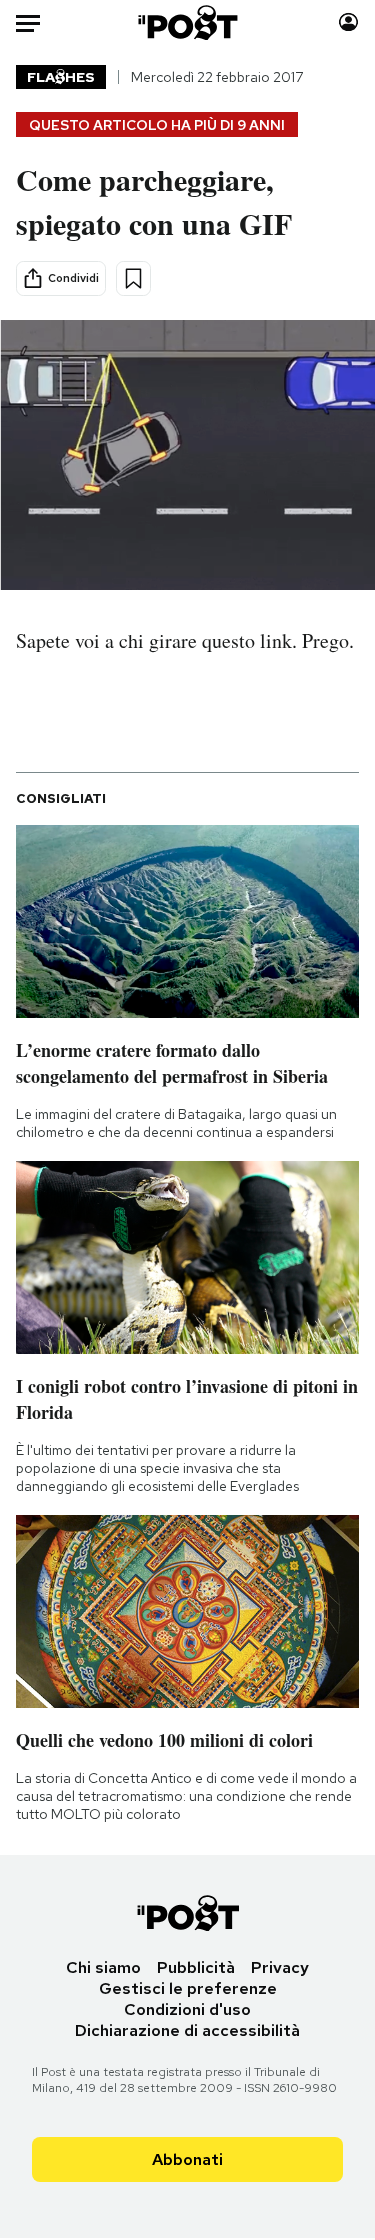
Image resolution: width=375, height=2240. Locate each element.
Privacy (280, 1967)
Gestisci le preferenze (188, 1988)
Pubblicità (196, 1967)
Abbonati (187, 2159)
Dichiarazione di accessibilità (187, 2030)
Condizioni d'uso (187, 2009)
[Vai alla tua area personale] (348, 22)
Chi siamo (103, 1967)
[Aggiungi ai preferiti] (133, 278)
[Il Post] (187, 22)
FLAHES (61, 77)
